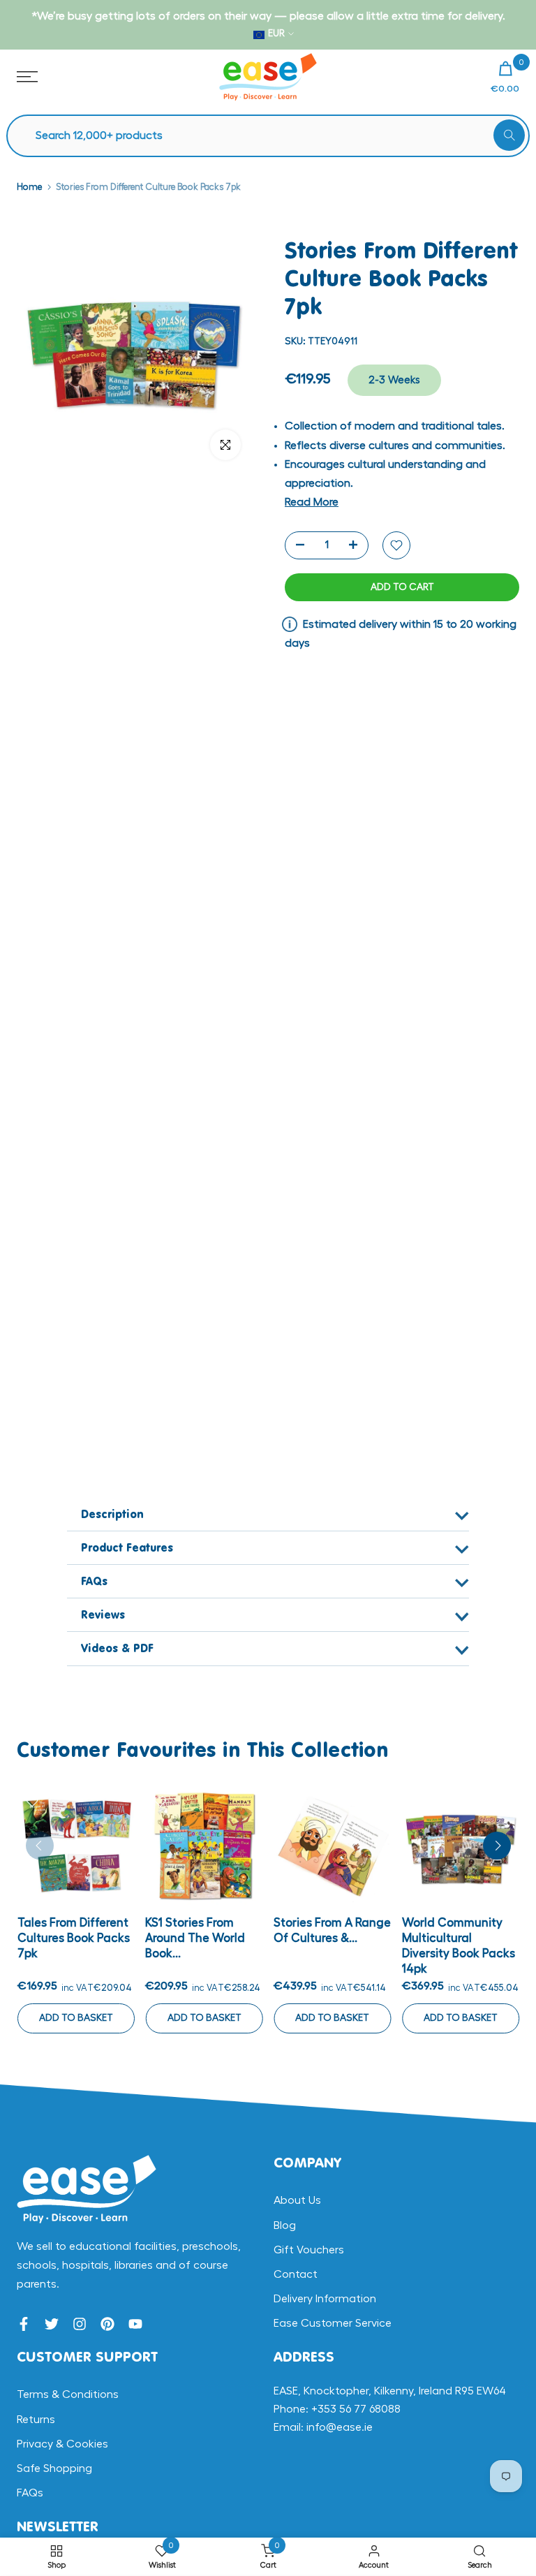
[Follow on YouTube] (135, 2324)
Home (29, 187)
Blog (285, 2225)
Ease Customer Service (333, 2323)
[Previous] (40, 1846)
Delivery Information (325, 2299)
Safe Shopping (54, 2468)
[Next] (497, 1846)
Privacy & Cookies (62, 2444)
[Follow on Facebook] (24, 2324)
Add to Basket (75, 2017)
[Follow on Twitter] (52, 2324)
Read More (312, 502)
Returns (36, 2420)
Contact (296, 2274)
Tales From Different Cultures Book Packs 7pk (73, 1937)
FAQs (30, 2493)
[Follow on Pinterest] (107, 2324)
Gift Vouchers (309, 2250)
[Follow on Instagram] (80, 2324)
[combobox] (275, 136)
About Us (297, 2200)
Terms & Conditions (68, 2394)
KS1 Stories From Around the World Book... (195, 1937)
